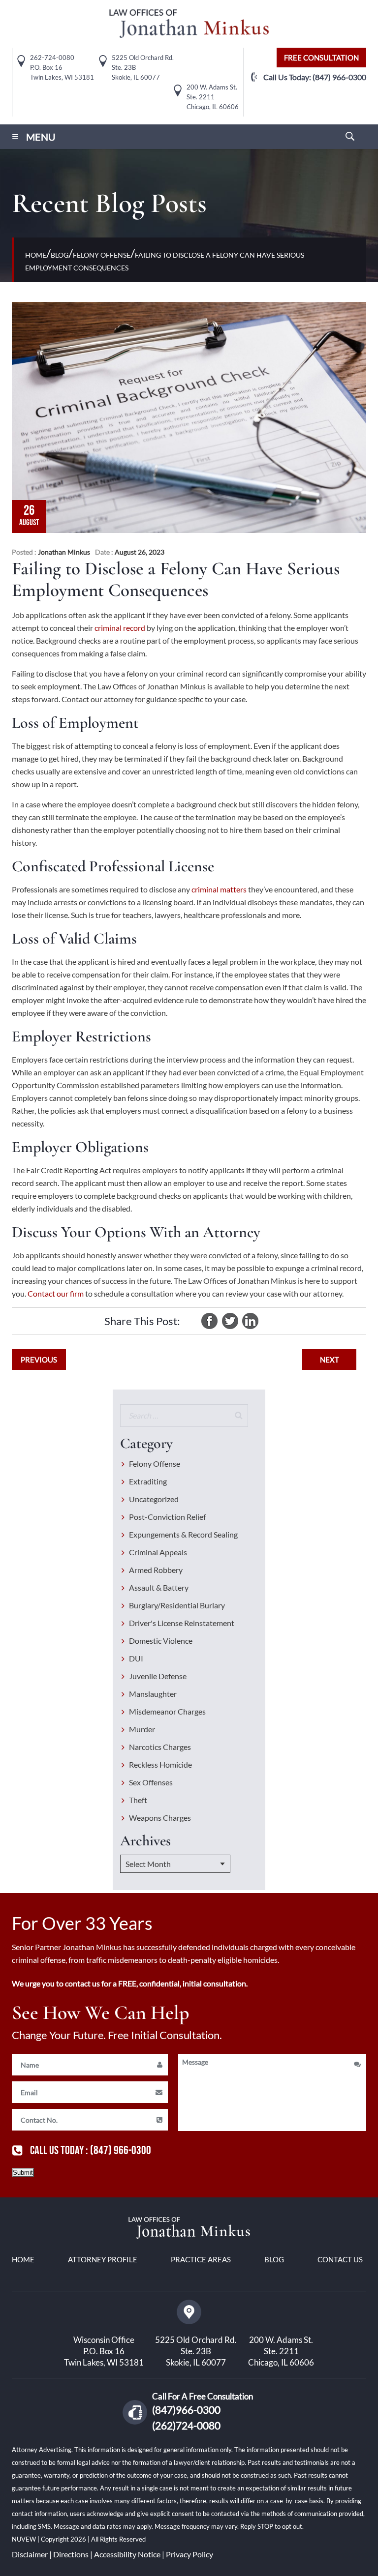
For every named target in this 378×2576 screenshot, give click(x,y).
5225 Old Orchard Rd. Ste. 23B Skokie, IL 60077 (196, 2351)
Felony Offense (155, 1464)
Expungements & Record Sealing (183, 1534)
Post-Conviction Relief (167, 1517)
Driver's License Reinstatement (182, 1623)
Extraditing (148, 1481)
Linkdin (250, 1321)
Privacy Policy (189, 2554)
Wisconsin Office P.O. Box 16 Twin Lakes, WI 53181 (104, 2351)
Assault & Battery (159, 1587)
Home (23, 2259)
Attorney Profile (103, 2259)
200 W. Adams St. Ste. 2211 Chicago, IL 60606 (281, 2351)
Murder (142, 1729)
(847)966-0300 (186, 2410)
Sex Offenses (151, 1782)
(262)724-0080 (186, 2425)
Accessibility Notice (127, 2554)
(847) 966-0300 (339, 77)
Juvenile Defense (158, 1676)
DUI (136, 1658)
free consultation (321, 58)
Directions (71, 2554)
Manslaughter (153, 1694)
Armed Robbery (156, 1570)
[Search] (238, 1416)
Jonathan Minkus (64, 552)
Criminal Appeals (158, 1552)
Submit (23, 2173)
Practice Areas (201, 2259)
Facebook (209, 1321)
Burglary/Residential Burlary (177, 1605)
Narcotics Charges (160, 1747)
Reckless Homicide (160, 1764)
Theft (138, 1800)
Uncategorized (154, 1499)
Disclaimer (30, 2554)
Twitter (230, 1321)
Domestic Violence (161, 1641)
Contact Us (340, 2259)
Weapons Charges (160, 1818)
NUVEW (25, 2539)
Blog (274, 2259)
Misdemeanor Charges (167, 1711)
